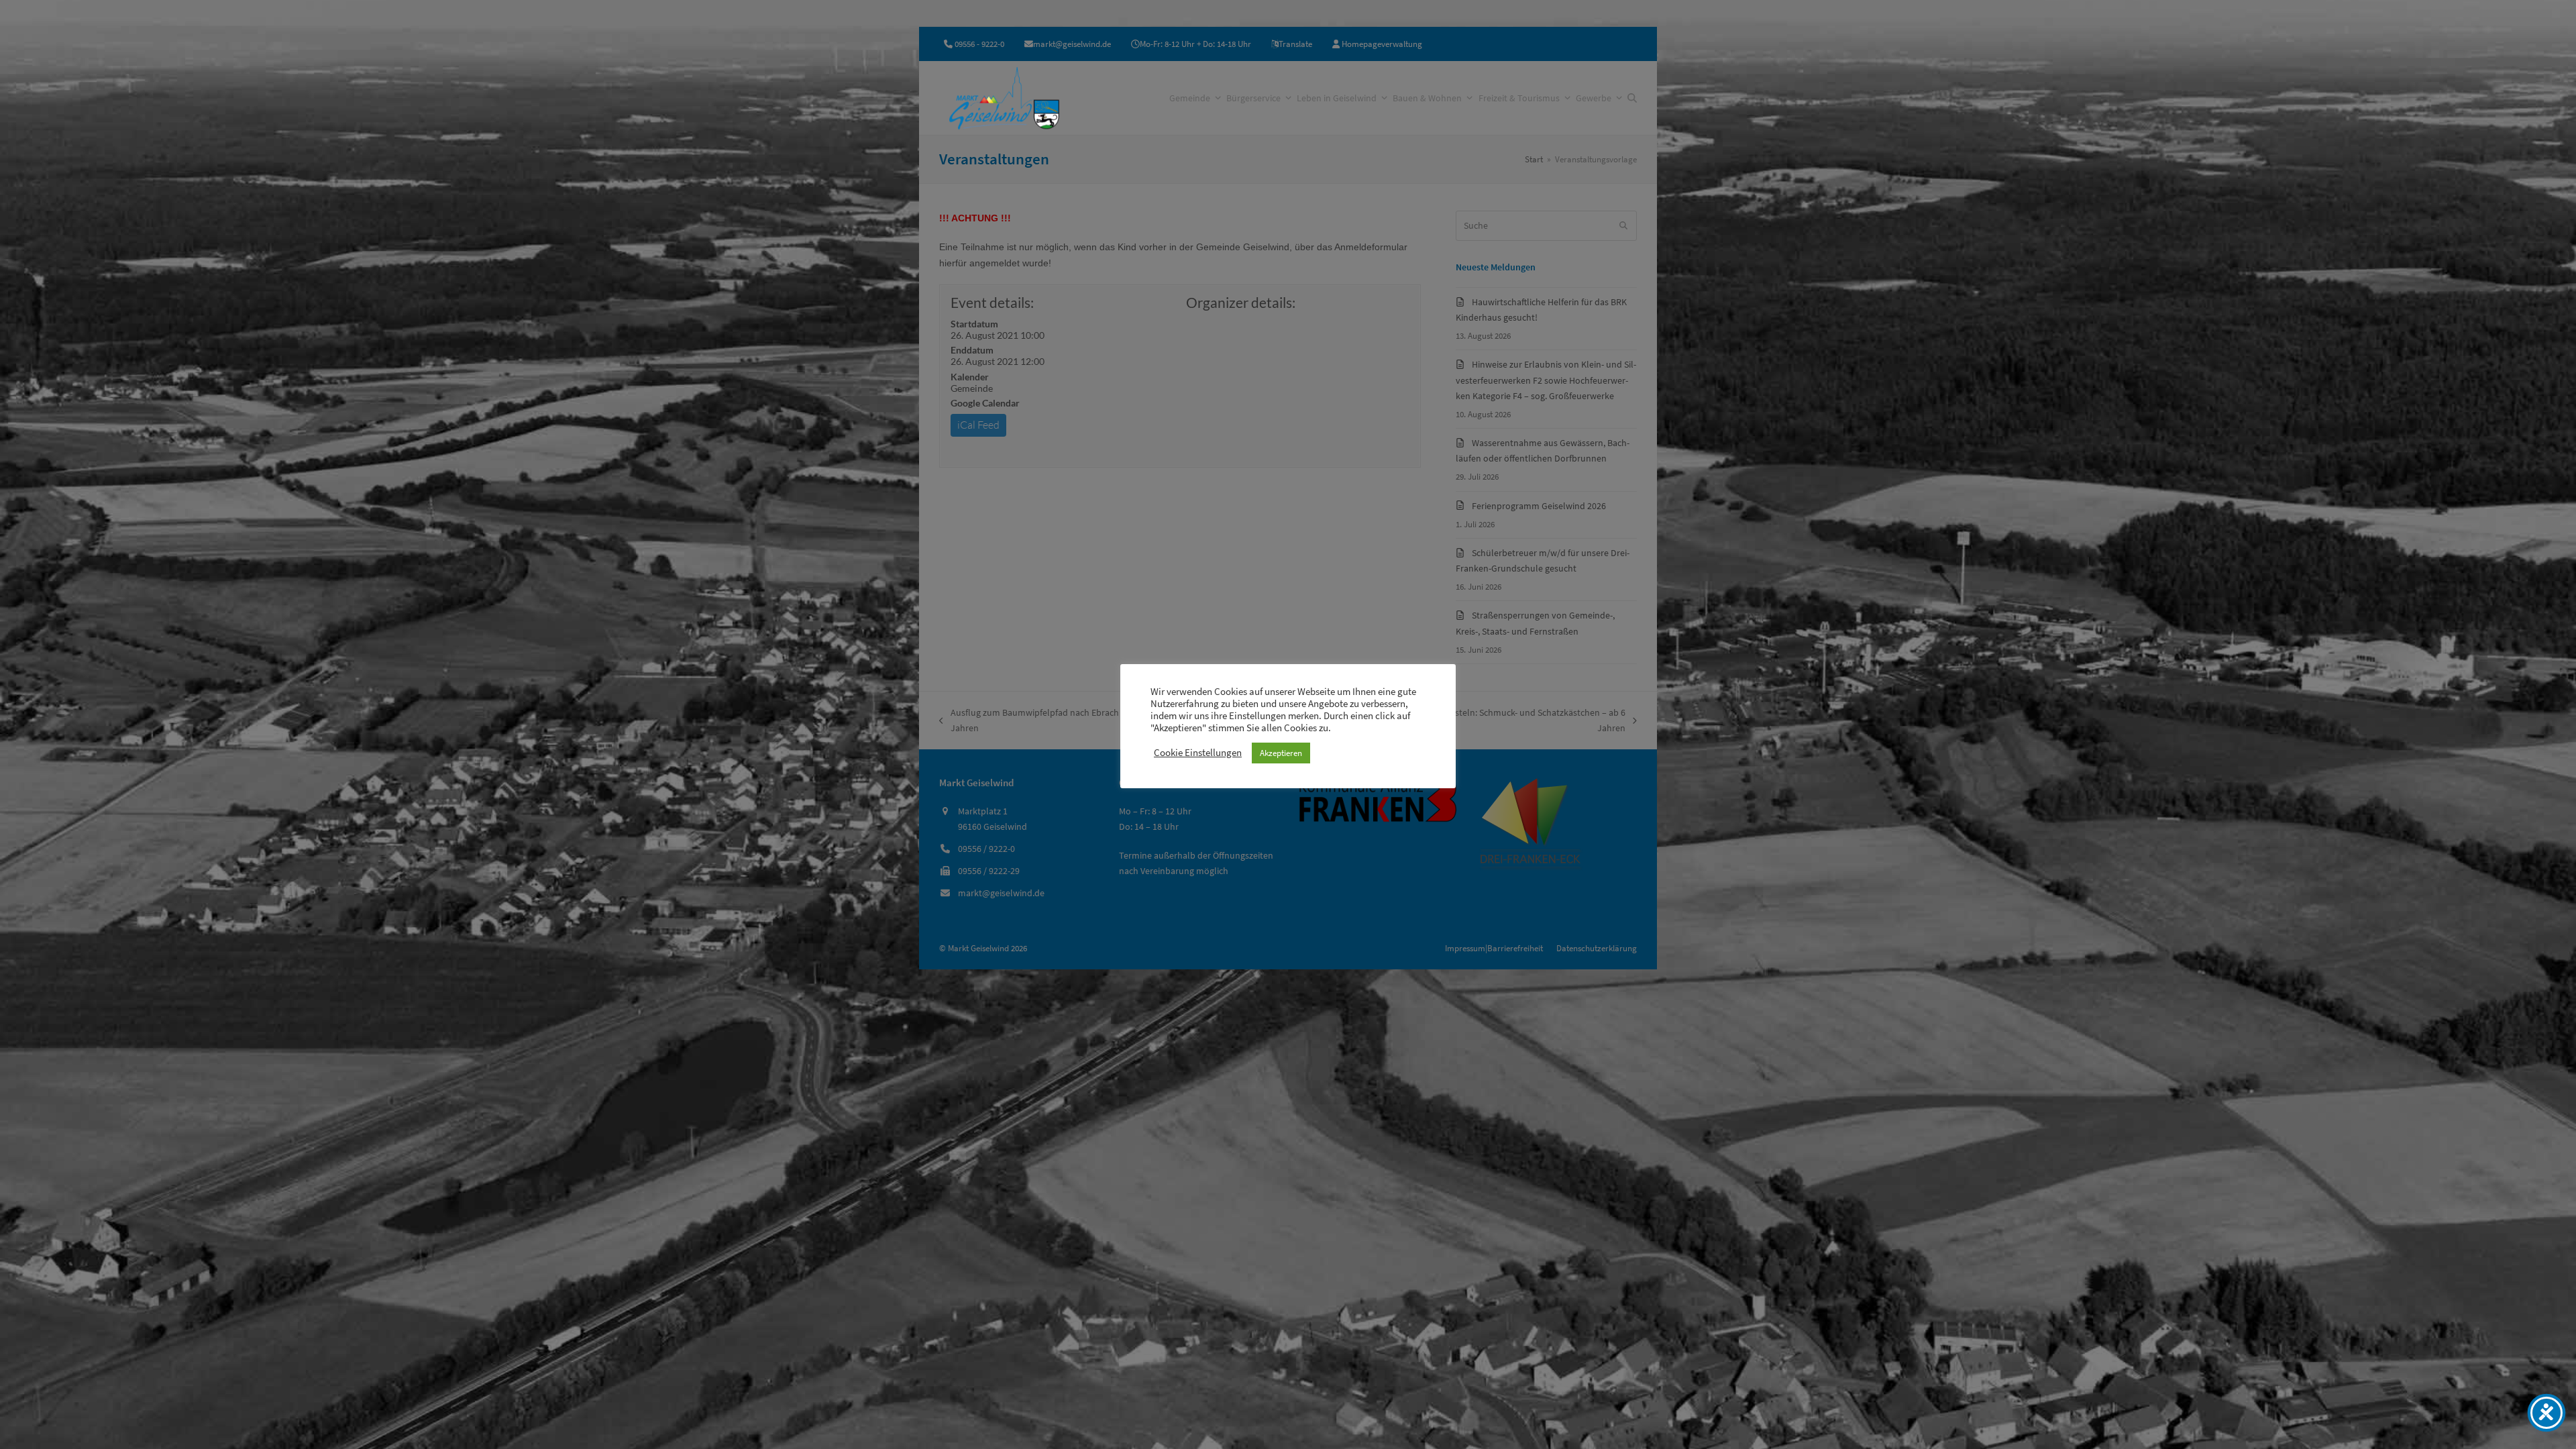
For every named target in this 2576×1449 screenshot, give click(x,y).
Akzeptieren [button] (1281, 753)
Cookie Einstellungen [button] (1198, 753)
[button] (1632, 98)
